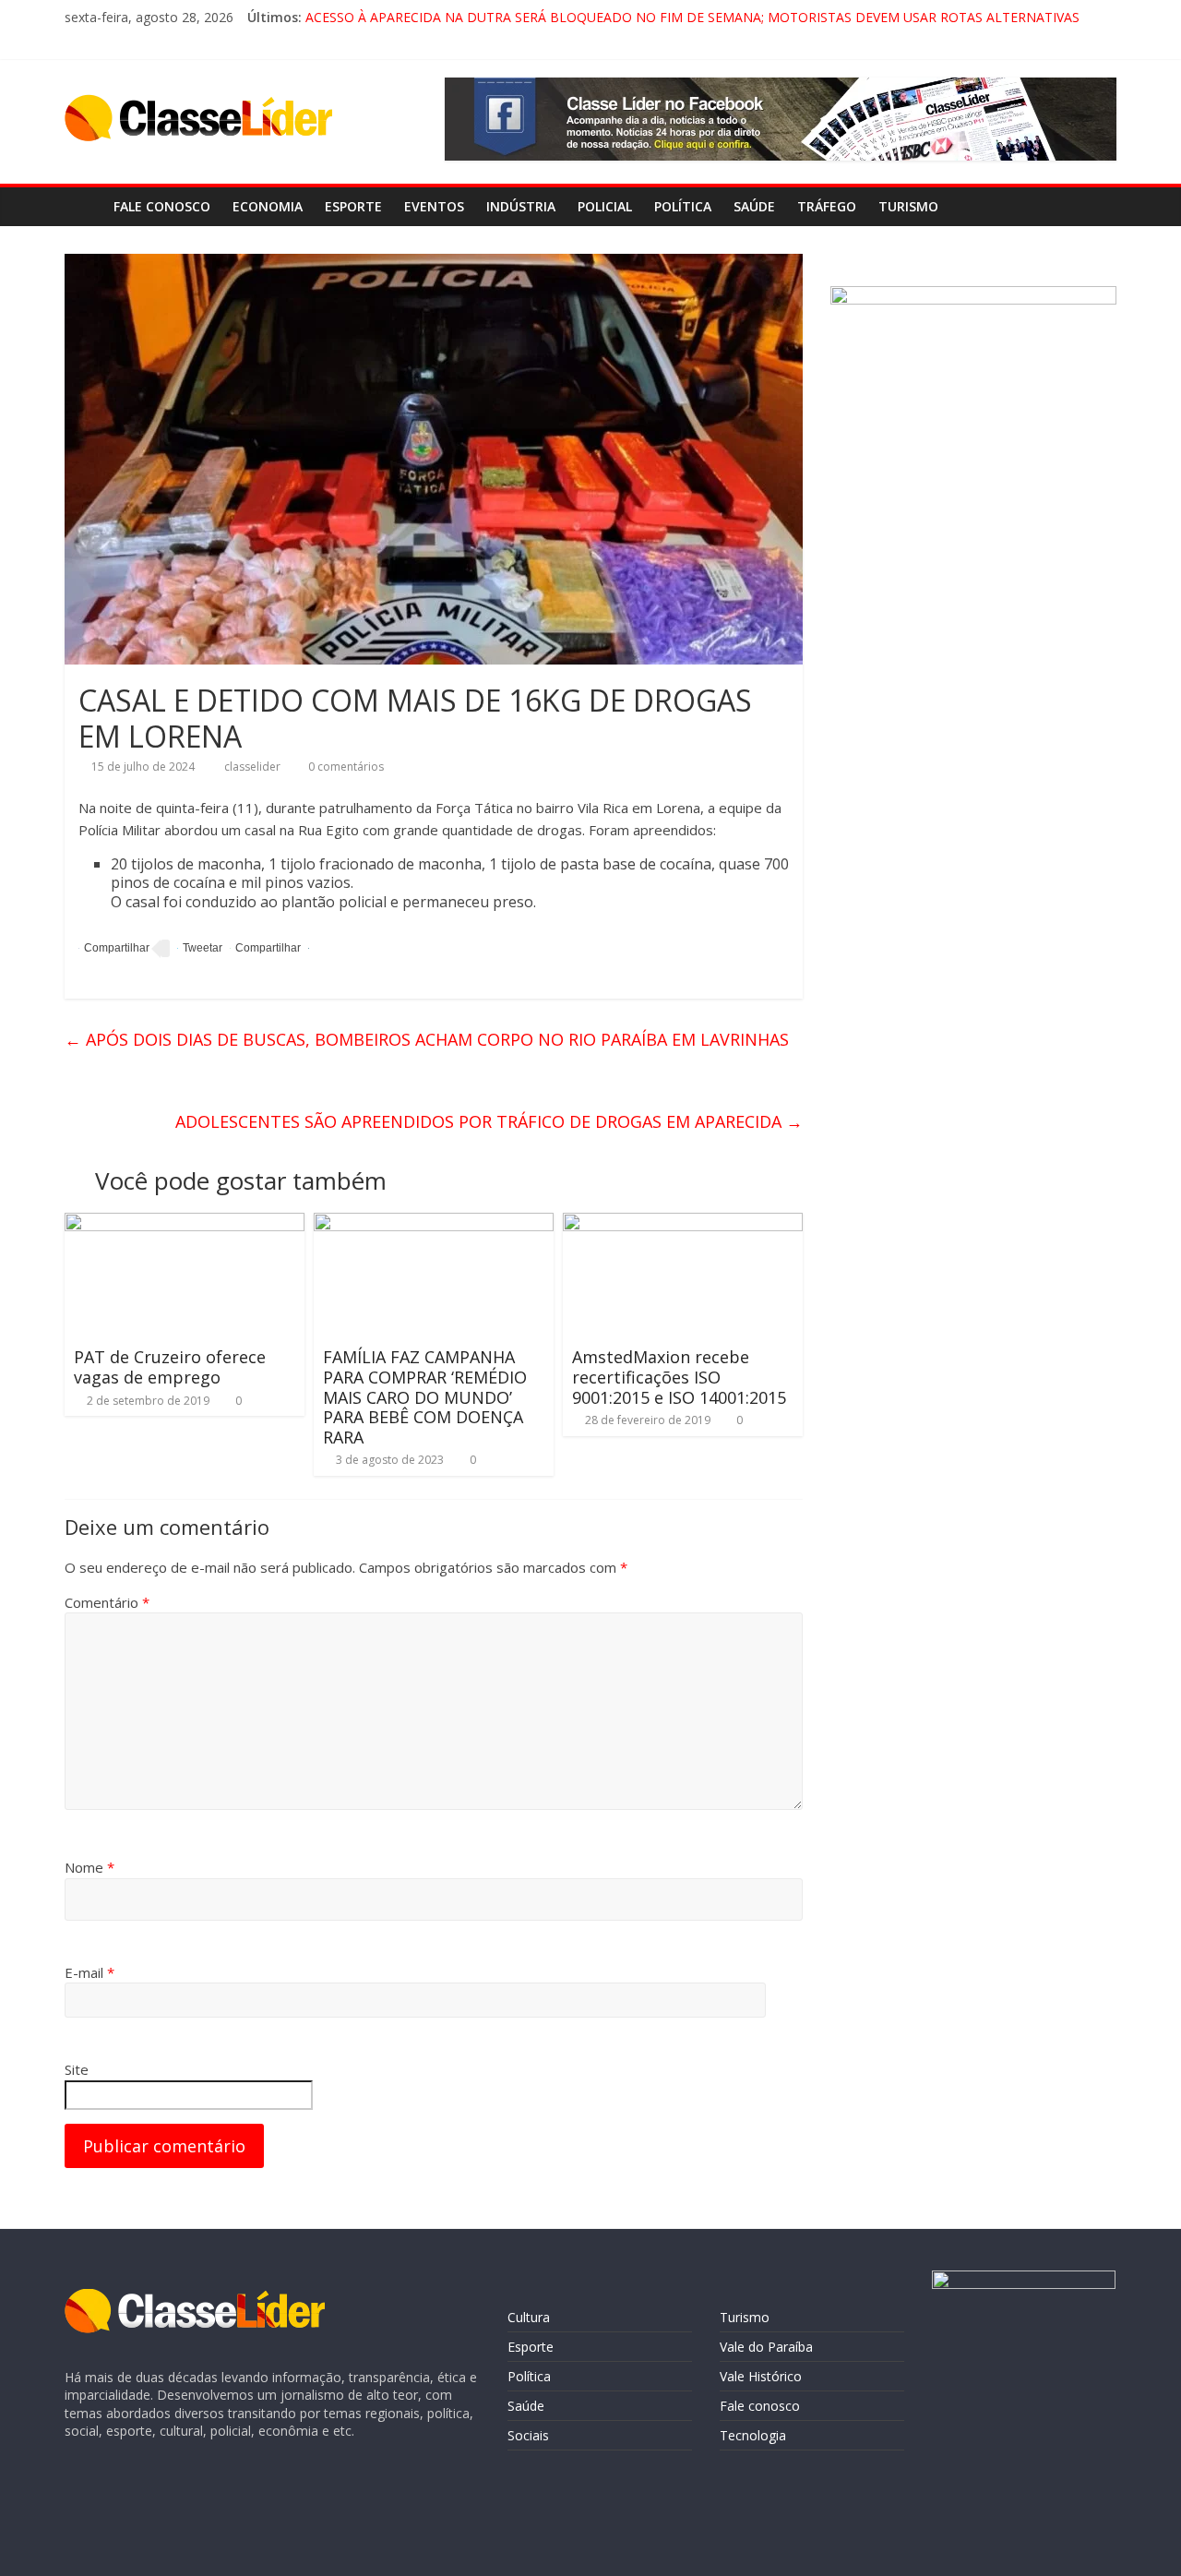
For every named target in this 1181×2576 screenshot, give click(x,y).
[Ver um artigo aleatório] (1098, 207)
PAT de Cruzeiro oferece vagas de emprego (170, 1367)
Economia (268, 206)
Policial (605, 206)
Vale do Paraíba (766, 2347)
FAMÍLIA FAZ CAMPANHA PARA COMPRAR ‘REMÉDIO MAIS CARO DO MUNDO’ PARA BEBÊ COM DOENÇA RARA (425, 1396)
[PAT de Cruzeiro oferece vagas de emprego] (185, 1224)
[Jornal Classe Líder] (84, 206)
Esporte (353, 206)
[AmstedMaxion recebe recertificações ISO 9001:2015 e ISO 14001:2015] (683, 1224)
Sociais (528, 2435)
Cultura (529, 2317)
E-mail (89, 1972)
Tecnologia (753, 2435)
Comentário (107, 1602)
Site (77, 2069)
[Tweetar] (200, 948)
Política (683, 206)
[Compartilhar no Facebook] (114, 948)
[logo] (195, 2298)
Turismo (908, 206)
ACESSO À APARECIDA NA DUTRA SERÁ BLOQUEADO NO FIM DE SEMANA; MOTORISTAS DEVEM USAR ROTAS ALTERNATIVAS (692, 17)
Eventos (434, 206)
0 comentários (345, 767)
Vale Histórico (761, 2376)
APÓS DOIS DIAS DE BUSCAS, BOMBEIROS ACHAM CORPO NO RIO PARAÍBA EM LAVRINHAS (427, 1039)
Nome (89, 1867)
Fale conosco (162, 206)
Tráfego (827, 206)
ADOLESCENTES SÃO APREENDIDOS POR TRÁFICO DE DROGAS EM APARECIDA (489, 1121)
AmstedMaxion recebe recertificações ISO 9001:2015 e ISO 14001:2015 (679, 1377)
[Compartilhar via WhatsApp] (265, 948)
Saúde (754, 206)
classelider (254, 767)
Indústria (521, 206)
